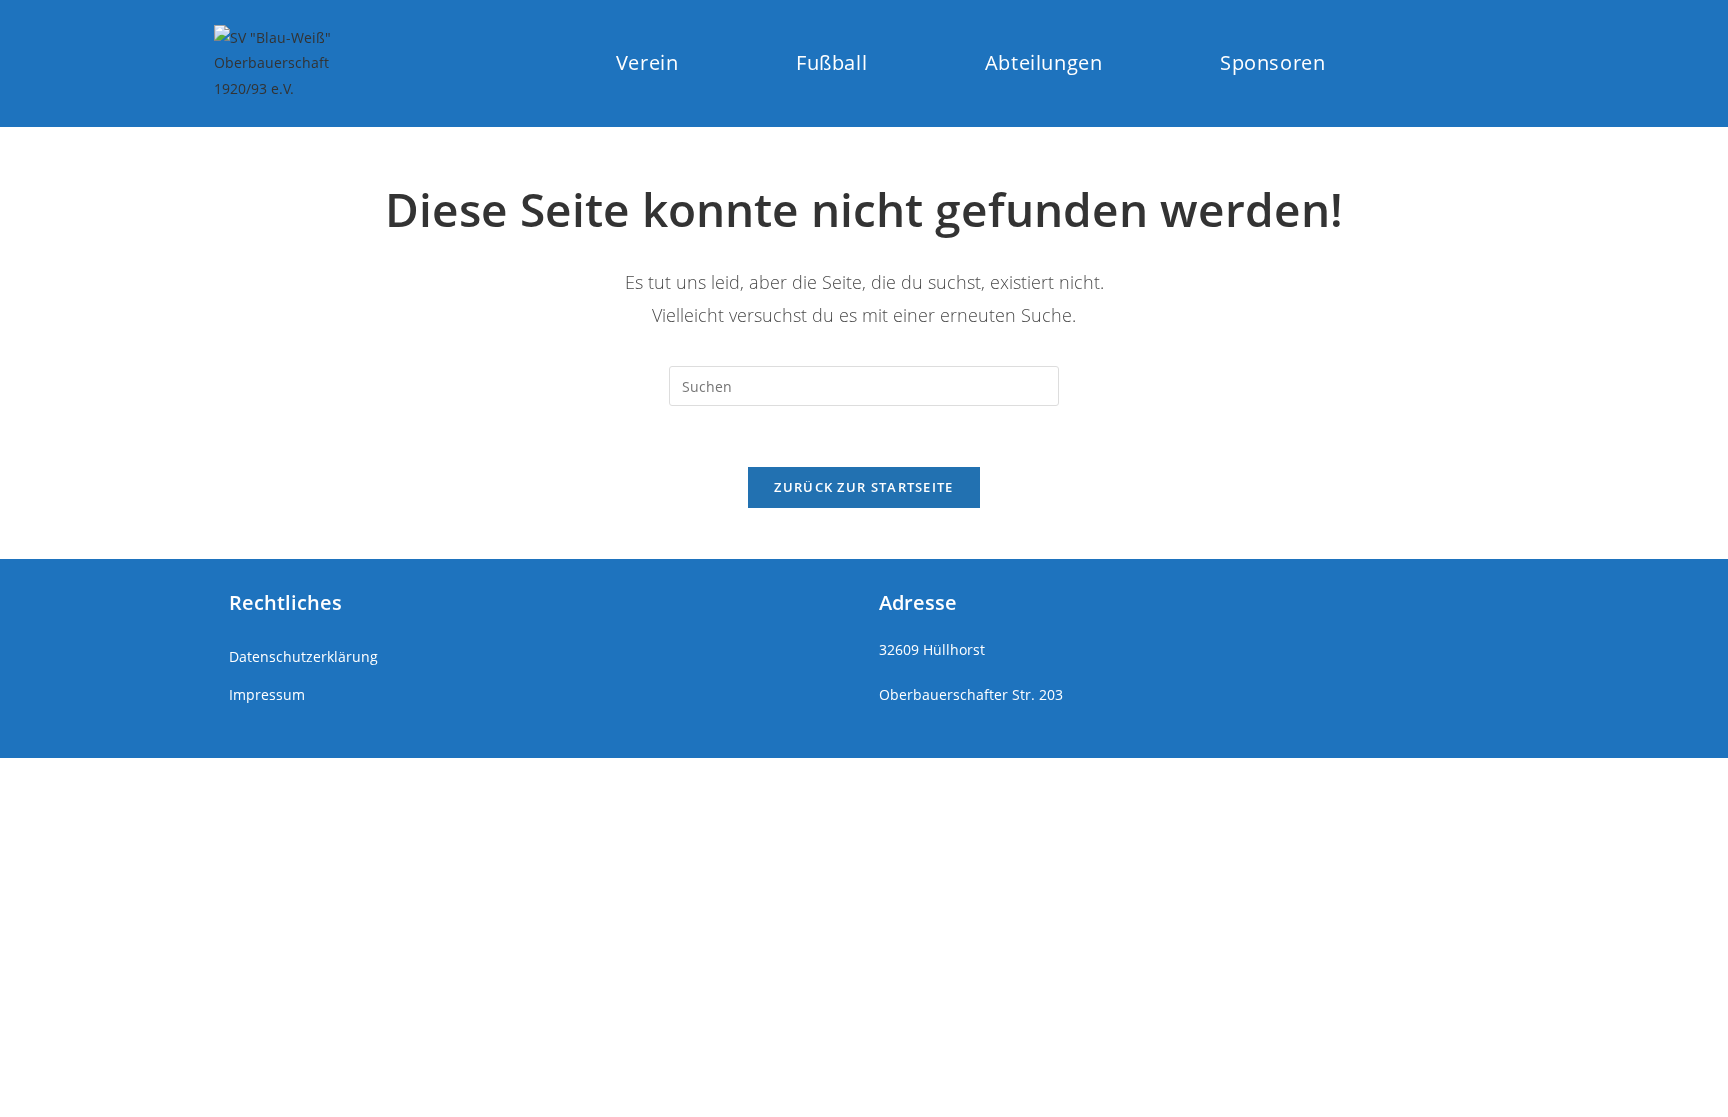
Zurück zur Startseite (863, 487)
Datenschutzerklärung (303, 656)
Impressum (267, 694)
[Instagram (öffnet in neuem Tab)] (1427, 62)
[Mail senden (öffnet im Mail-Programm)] (1500, 62)
